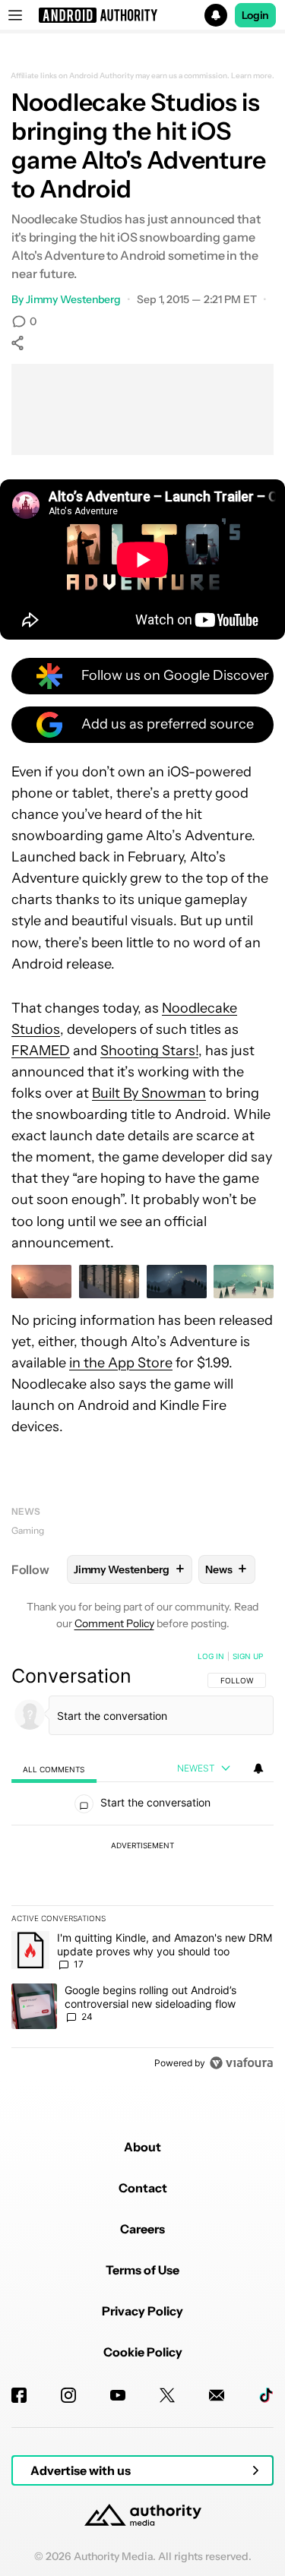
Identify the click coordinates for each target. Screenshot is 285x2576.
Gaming (28, 1530)
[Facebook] (19, 2395)
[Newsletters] (217, 2395)
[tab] (54, 1769)
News (26, 1511)
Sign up (248, 1656)
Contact (143, 2188)
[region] (142, 1863)
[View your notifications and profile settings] (258, 1768)
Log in (211, 1656)
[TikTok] (266, 2395)
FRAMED (41, 1051)
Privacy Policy (142, 2311)
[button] (142, 15)
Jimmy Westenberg (73, 299)
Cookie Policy (143, 2352)
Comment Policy (114, 1623)
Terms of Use (142, 2270)
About (142, 2147)
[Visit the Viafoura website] (241, 2063)
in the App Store (121, 1363)
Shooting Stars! (149, 1051)
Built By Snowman (149, 1093)
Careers (142, 2229)
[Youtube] (118, 2395)
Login (255, 15)
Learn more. (253, 76)
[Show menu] (15, 15)
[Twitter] (167, 2395)
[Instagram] (68, 2395)
